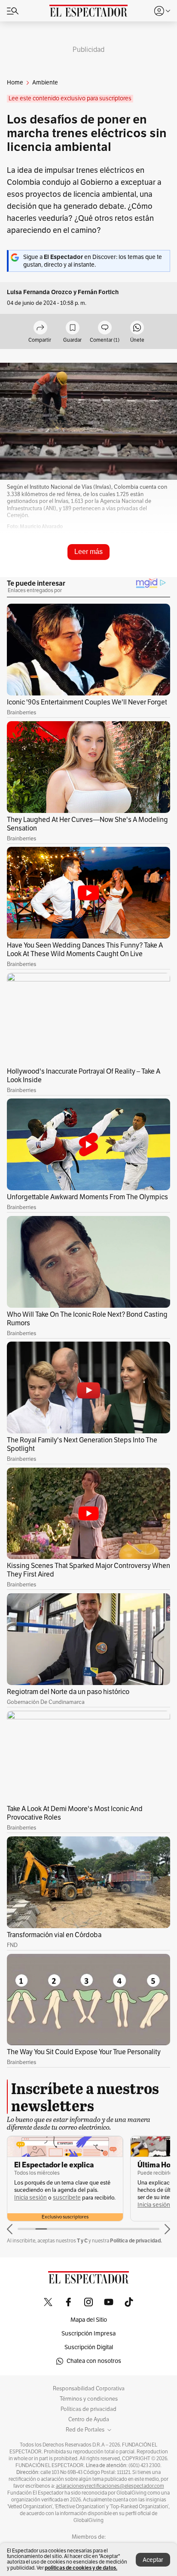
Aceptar (153, 2560)
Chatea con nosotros (94, 2361)
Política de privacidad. (136, 2240)
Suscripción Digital (89, 2347)
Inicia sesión (31, 2198)
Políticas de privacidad (88, 2409)
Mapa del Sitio (89, 2320)
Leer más (88, 552)
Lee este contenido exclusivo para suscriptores (70, 98)
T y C (82, 2240)
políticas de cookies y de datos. (81, 2568)
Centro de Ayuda (89, 2420)
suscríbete (67, 2198)
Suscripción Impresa (88, 2334)
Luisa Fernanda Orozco (40, 292)
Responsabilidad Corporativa (89, 2389)
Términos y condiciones (89, 2399)
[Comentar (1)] (105, 328)
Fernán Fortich (98, 292)
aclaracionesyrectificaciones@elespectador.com (110, 2486)
